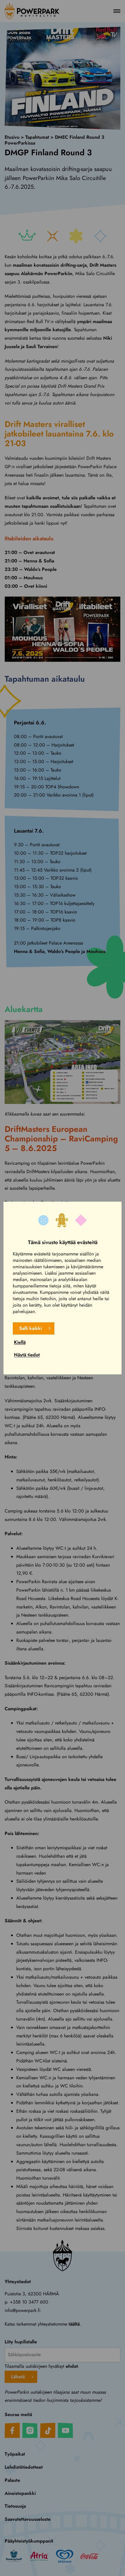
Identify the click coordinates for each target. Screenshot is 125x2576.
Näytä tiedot (27, 1355)
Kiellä (20, 1342)
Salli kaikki (31, 1328)
